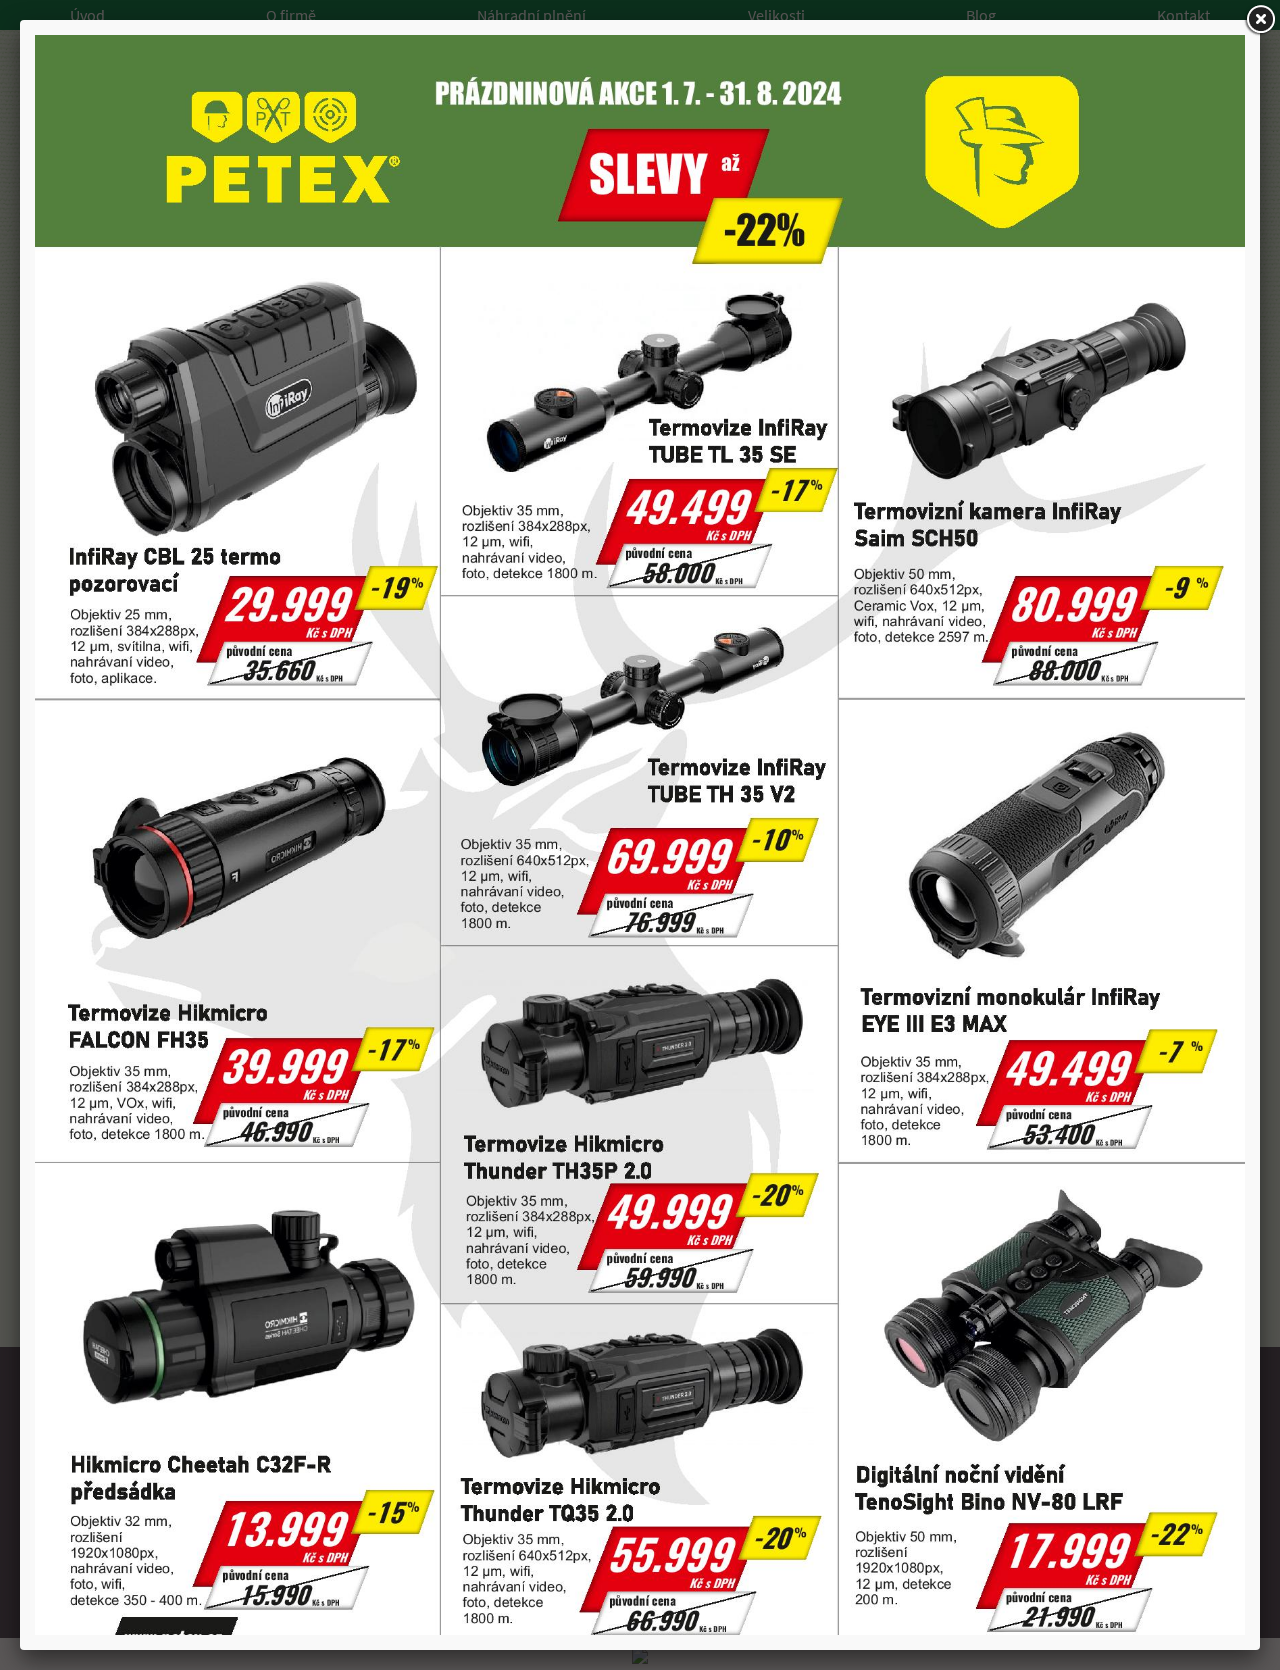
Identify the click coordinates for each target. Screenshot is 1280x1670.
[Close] (1260, 20)
